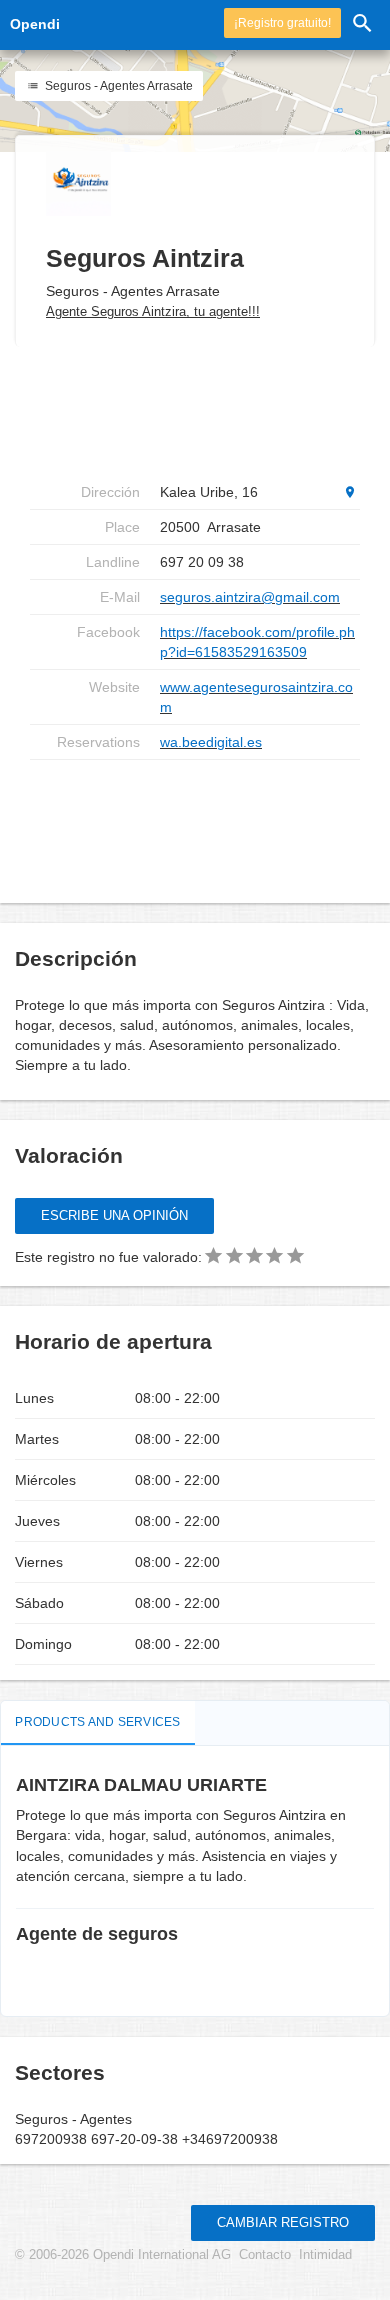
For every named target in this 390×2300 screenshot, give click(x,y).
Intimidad (325, 2255)
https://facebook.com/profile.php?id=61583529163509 (257, 642)
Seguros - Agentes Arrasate (117, 86)
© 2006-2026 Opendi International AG (123, 2255)
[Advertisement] (195, 824)
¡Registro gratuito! (282, 23)
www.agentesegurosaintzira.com (256, 697)
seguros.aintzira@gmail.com (250, 597)
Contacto (265, 2255)
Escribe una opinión (114, 1215)
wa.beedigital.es (211, 742)
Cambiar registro (283, 2222)
